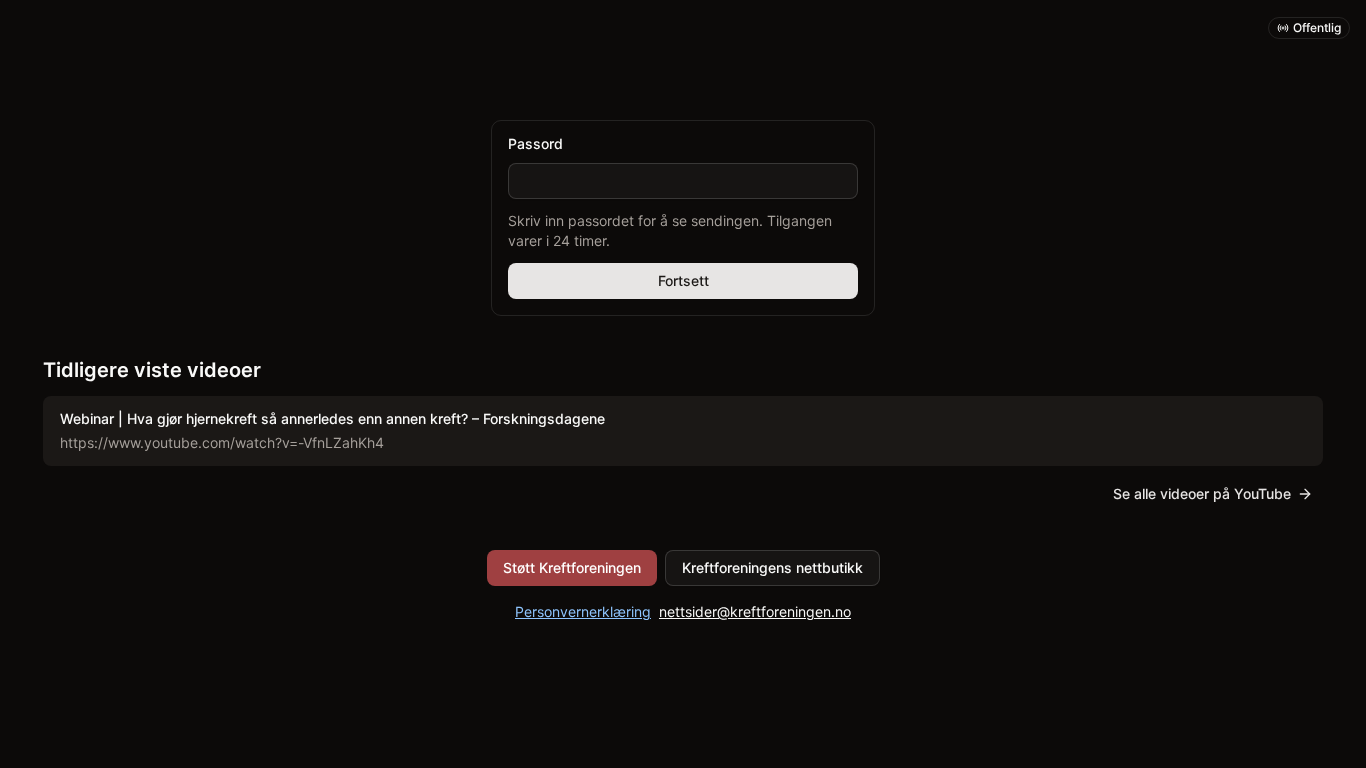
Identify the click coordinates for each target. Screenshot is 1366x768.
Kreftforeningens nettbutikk (772, 567)
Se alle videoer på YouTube (1202, 493)
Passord (535, 144)
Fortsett (683, 280)
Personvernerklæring (583, 611)
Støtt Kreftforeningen (572, 567)
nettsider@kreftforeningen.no (755, 611)
